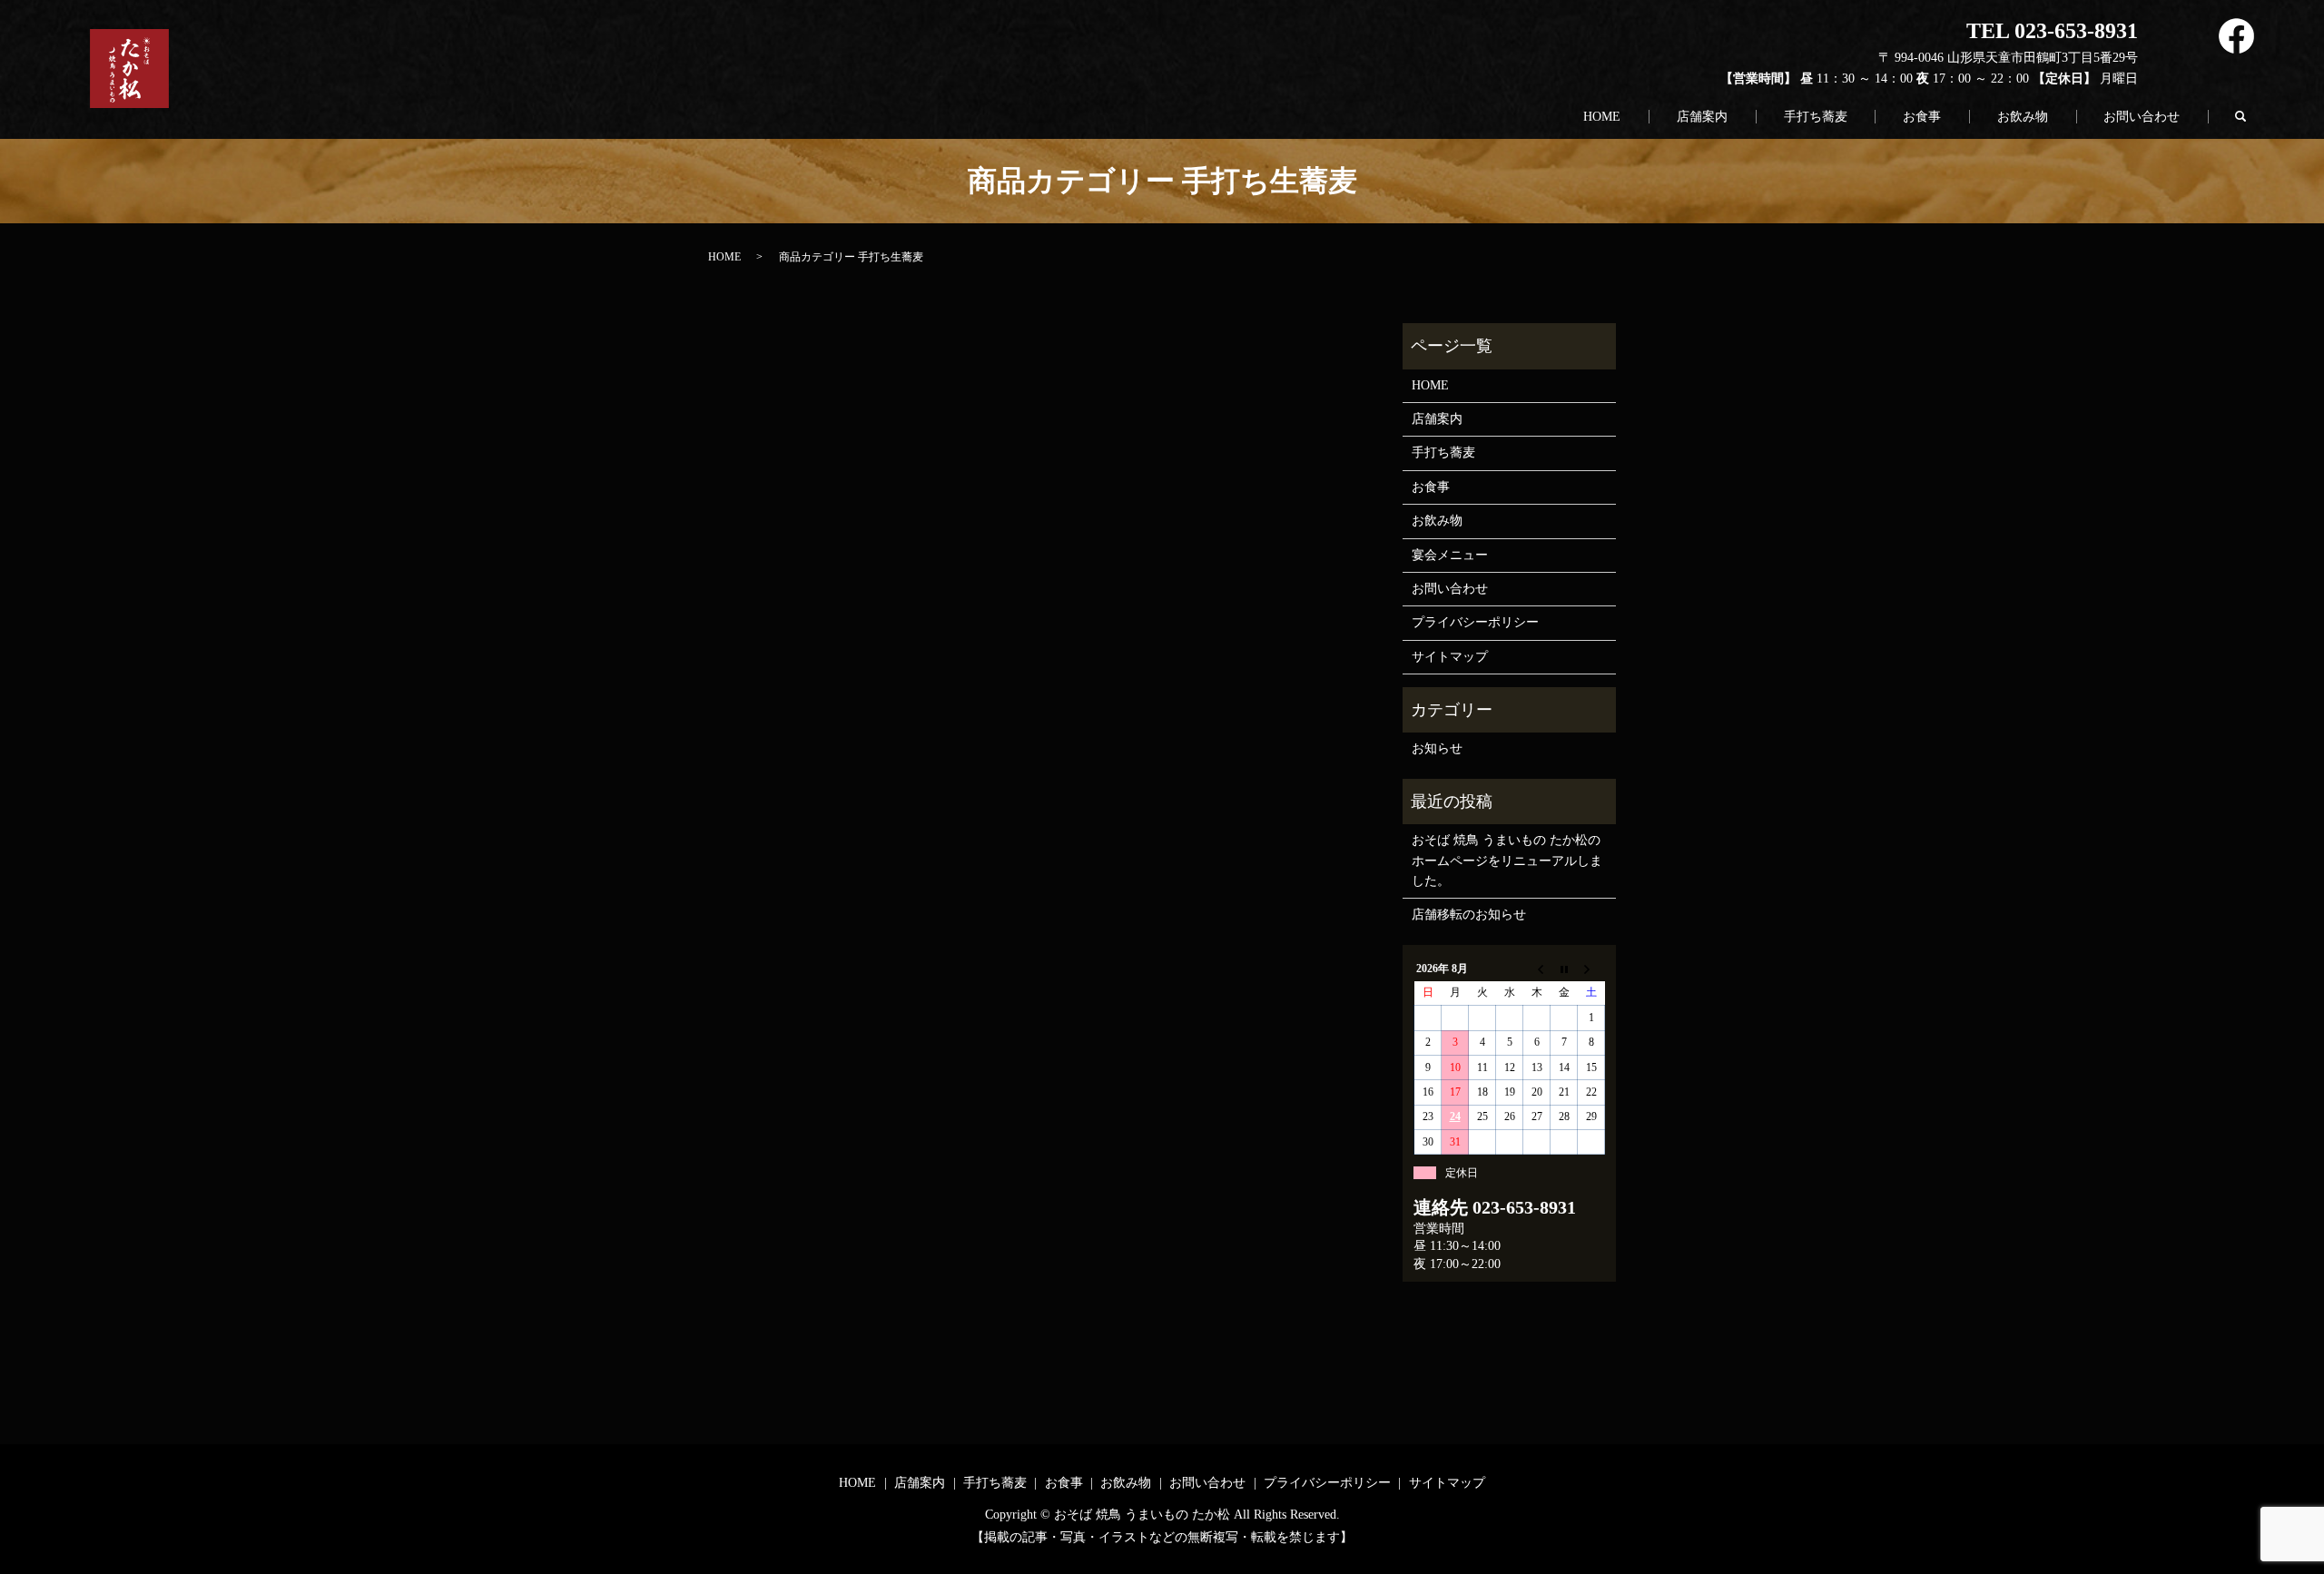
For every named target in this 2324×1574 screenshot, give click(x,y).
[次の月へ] (1591, 969)
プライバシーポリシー (1475, 622)
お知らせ (1437, 748)
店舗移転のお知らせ (1469, 915)
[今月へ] (1564, 969)
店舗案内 (1702, 117)
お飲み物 (2023, 117)
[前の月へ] (1537, 969)
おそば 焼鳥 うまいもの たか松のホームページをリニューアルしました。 (1507, 861)
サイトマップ (1450, 657)
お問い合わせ (2142, 117)
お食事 (1922, 117)
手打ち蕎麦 (1816, 117)
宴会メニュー (1450, 555)
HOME (1602, 117)
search (2250, 112)
